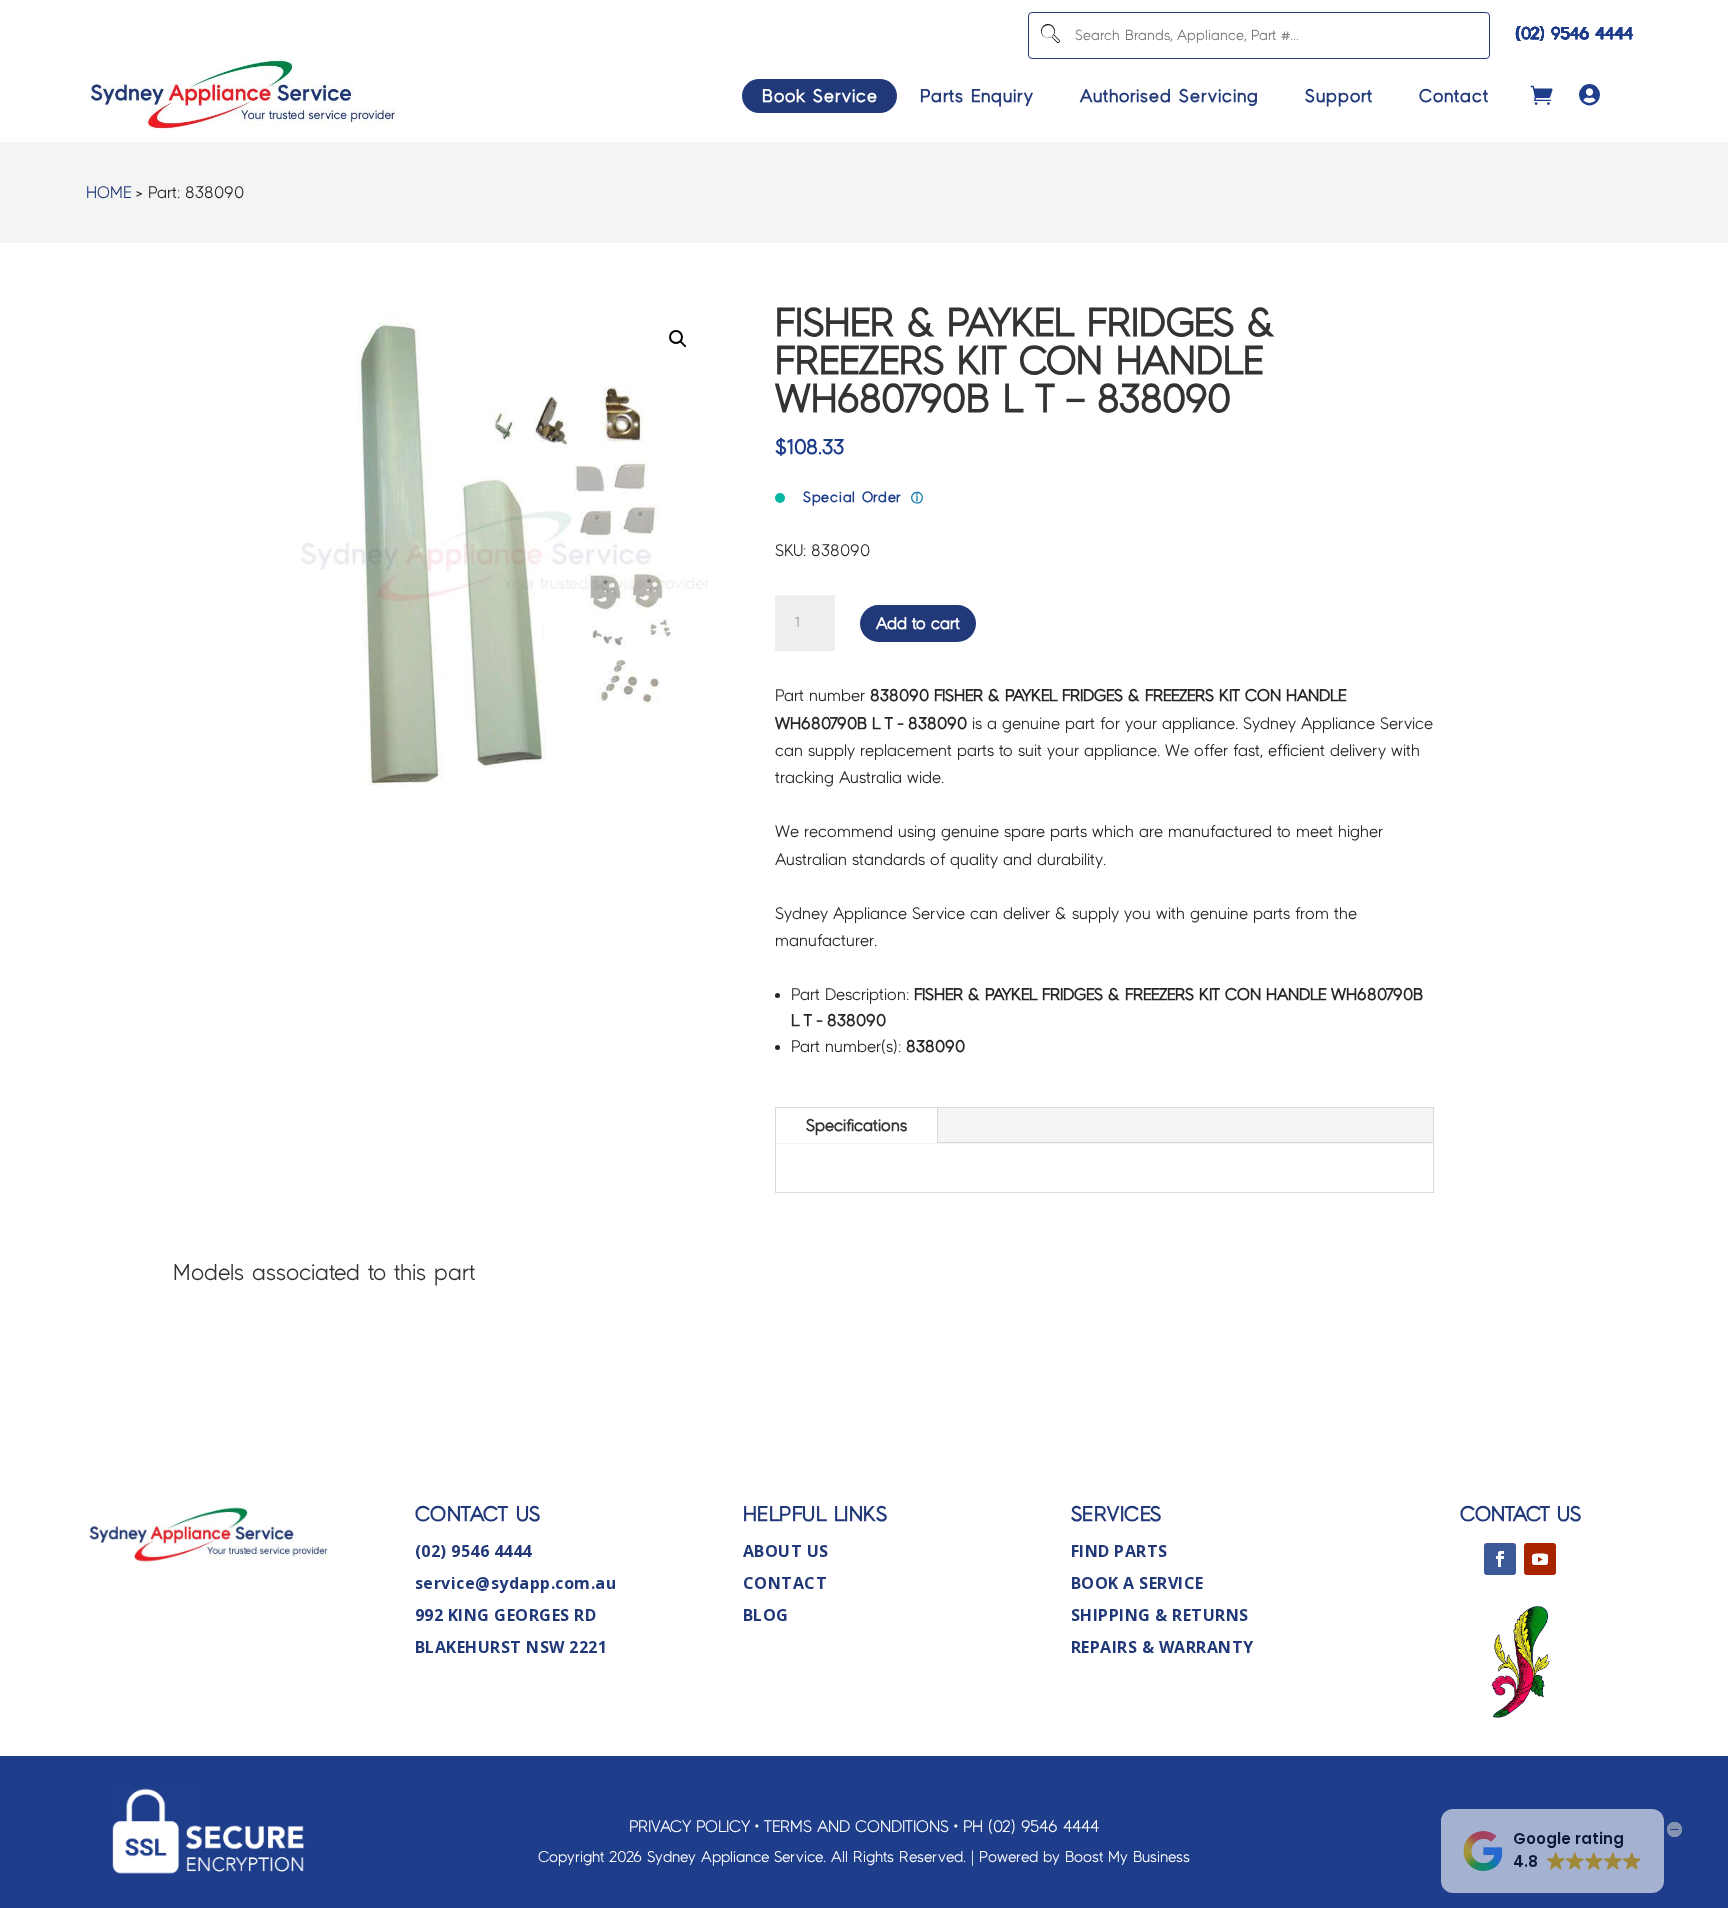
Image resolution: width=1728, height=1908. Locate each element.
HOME (108, 192)
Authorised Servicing (1169, 96)
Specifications (856, 1125)
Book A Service (1137, 1583)
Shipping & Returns (1160, 1615)
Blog (766, 1615)
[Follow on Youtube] (1540, 1559)
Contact (1454, 96)
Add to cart (918, 623)
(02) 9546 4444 (1575, 33)
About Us (786, 1551)
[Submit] (1050, 35)
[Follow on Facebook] (1500, 1559)
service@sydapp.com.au (516, 1583)
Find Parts (1119, 1551)
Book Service (820, 96)
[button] (678, 339)
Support (1339, 96)
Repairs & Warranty (1162, 1647)
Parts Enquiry (977, 96)
